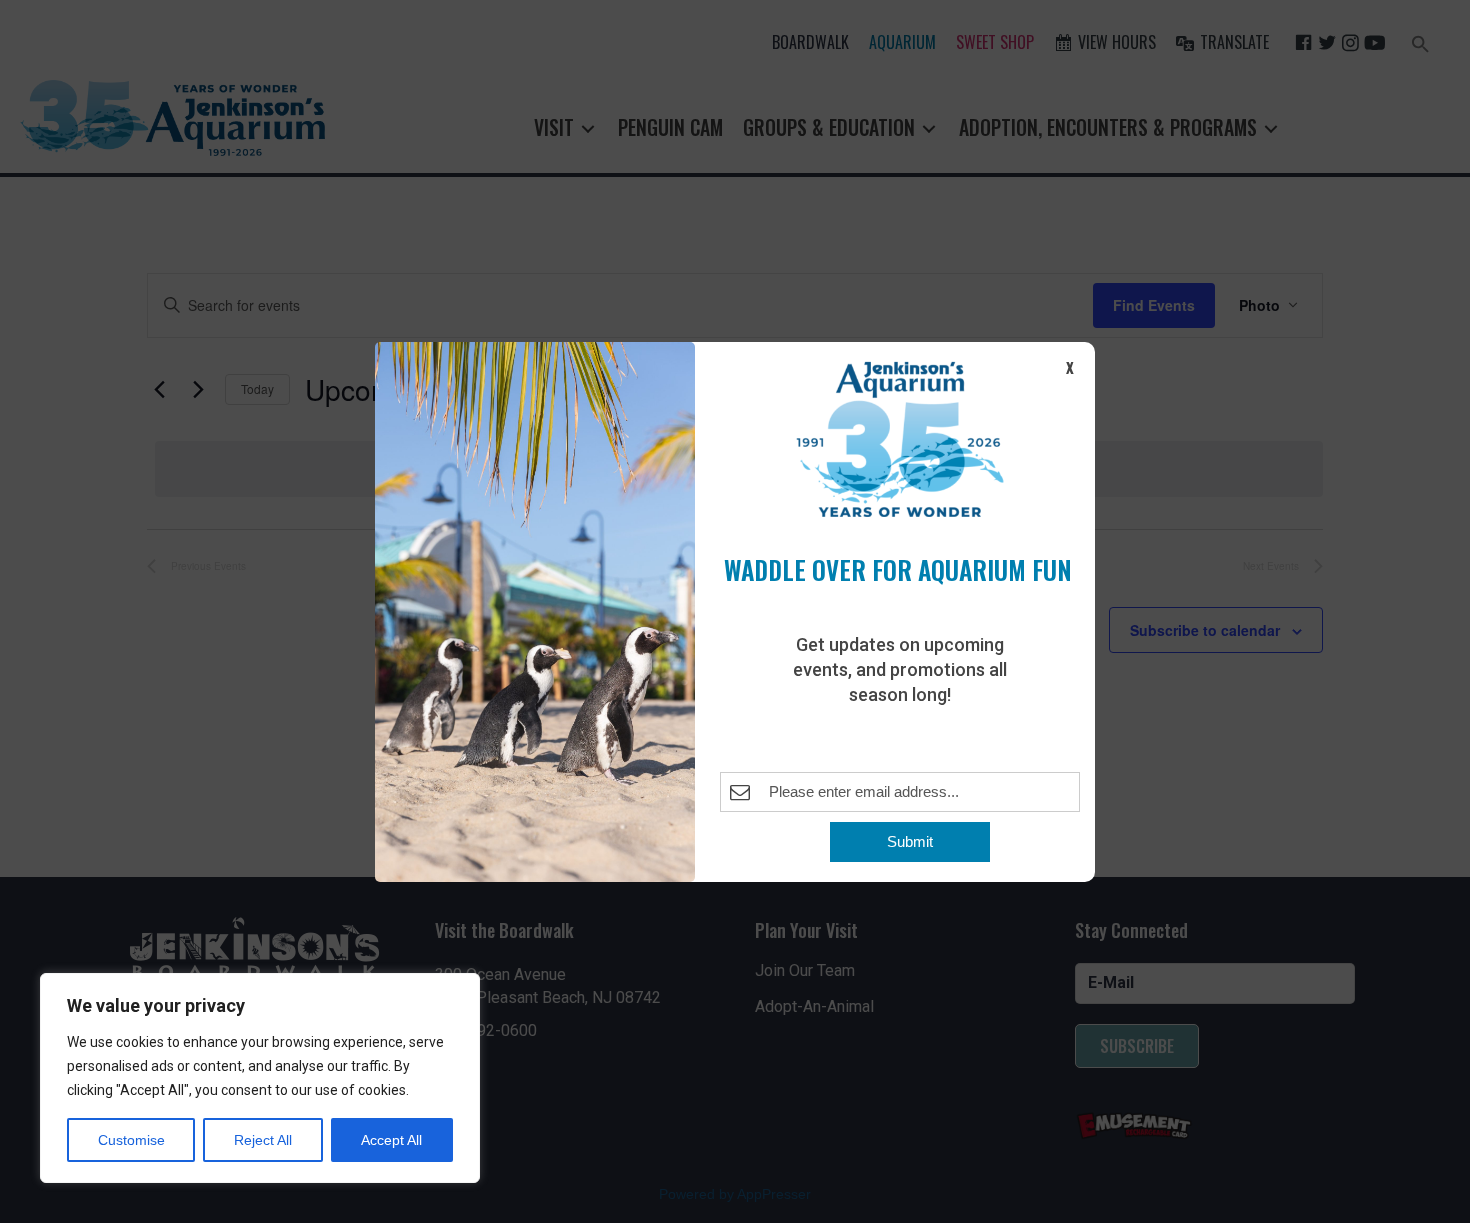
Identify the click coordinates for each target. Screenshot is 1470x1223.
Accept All (391, 1140)
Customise (131, 1140)
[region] (260, 1078)
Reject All (263, 1140)
